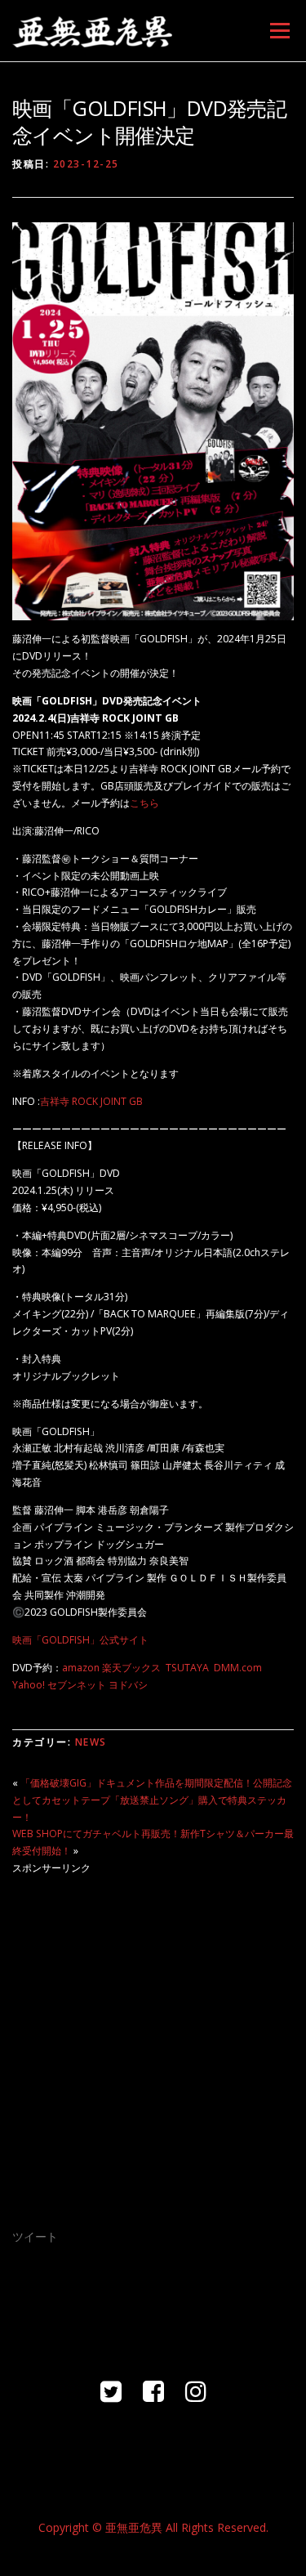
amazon (81, 1668)
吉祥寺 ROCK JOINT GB (91, 1101)
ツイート (35, 2236)
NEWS (91, 1742)
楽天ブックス (131, 1668)
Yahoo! (29, 1685)
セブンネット (77, 1685)
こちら (144, 803)
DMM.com (238, 1668)
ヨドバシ (128, 1685)
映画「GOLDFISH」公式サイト (80, 1640)
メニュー (279, 31)
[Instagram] (196, 2391)
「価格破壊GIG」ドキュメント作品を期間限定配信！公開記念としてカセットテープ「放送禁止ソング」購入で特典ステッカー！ (152, 1800)
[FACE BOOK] (153, 2391)
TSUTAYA (187, 1668)
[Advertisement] (153, 2041)
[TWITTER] (111, 2391)
